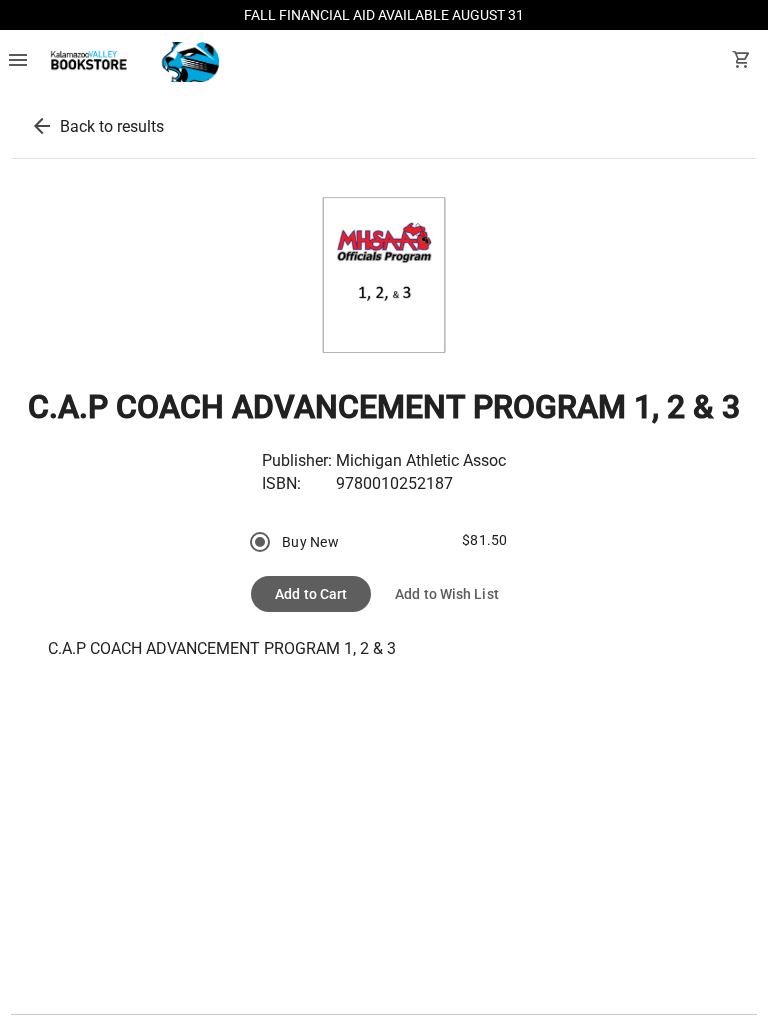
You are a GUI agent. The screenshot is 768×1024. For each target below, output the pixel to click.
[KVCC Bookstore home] (131, 62)
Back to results (112, 126)
